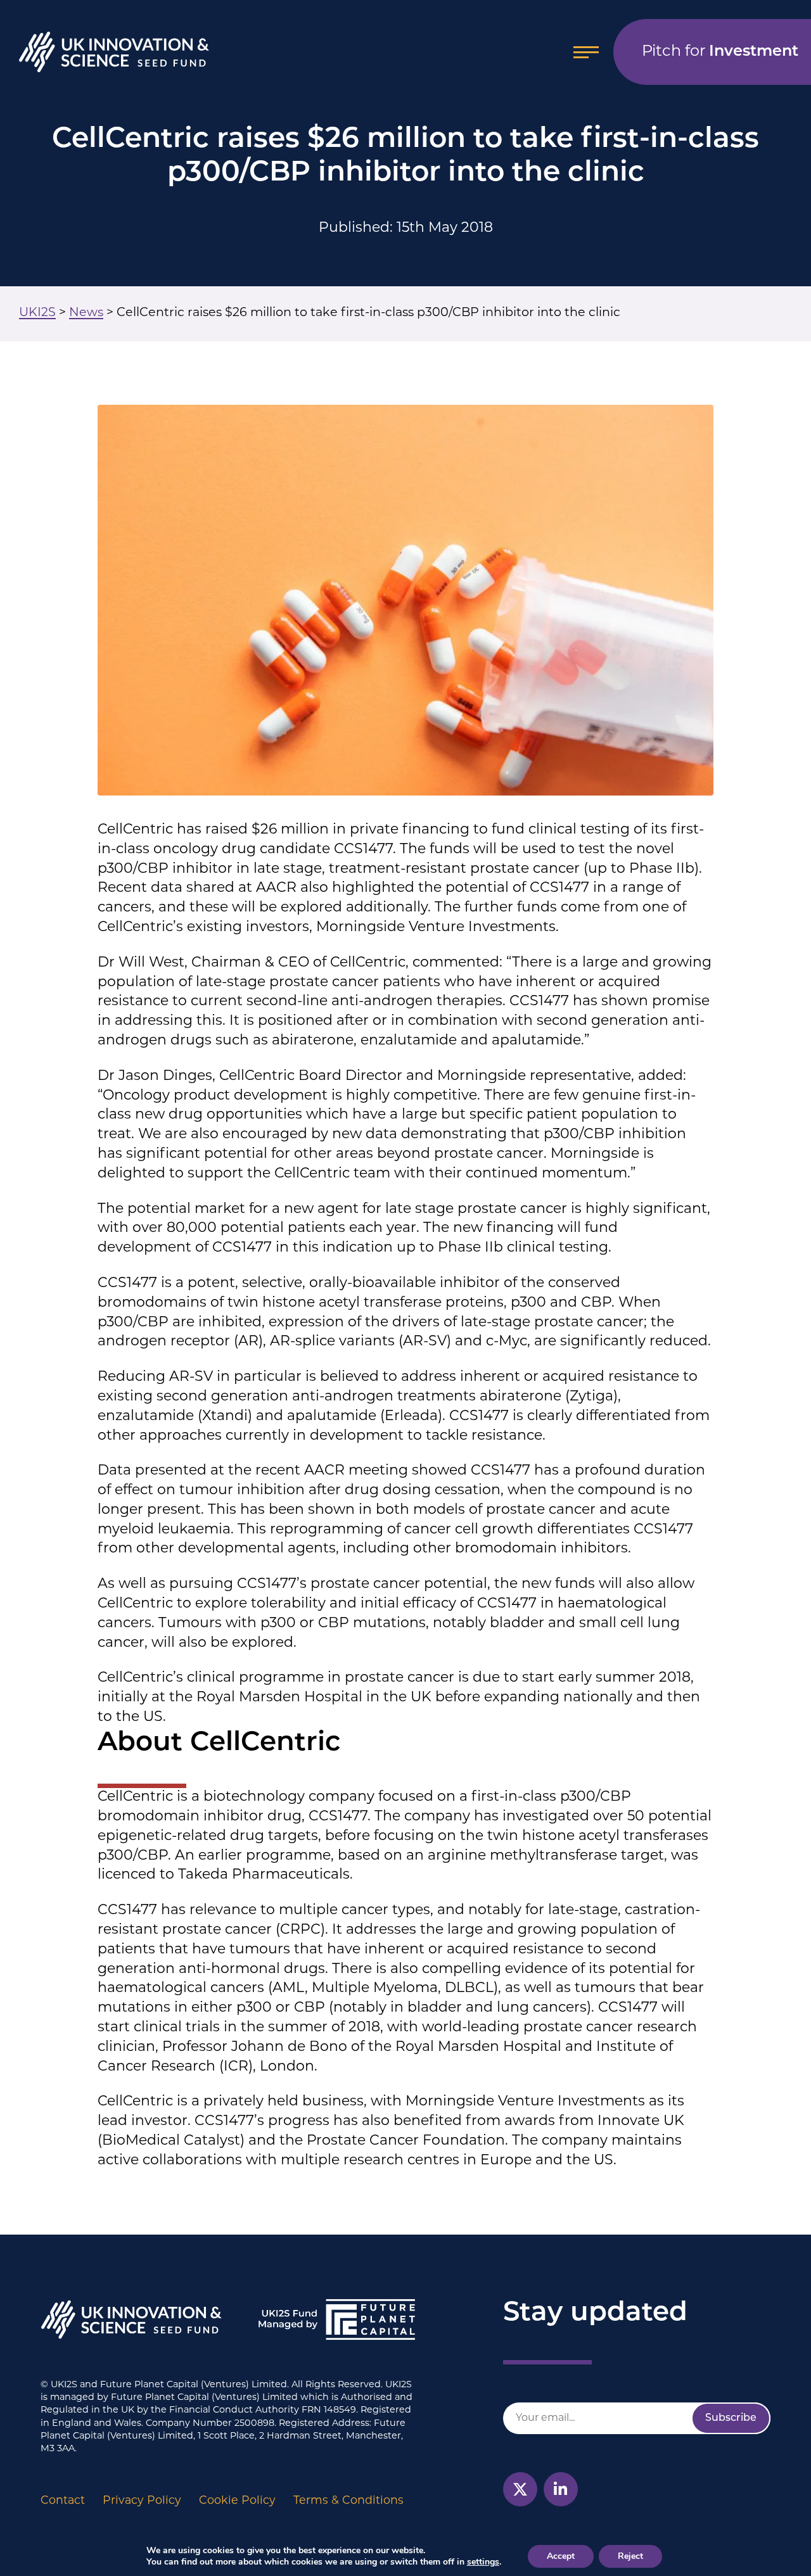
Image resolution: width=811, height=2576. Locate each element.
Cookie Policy (237, 2501)
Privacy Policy (142, 2501)
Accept (561, 2556)
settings (483, 2562)
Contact (63, 2501)
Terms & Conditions (348, 2501)
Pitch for (720, 52)
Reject (630, 2556)
